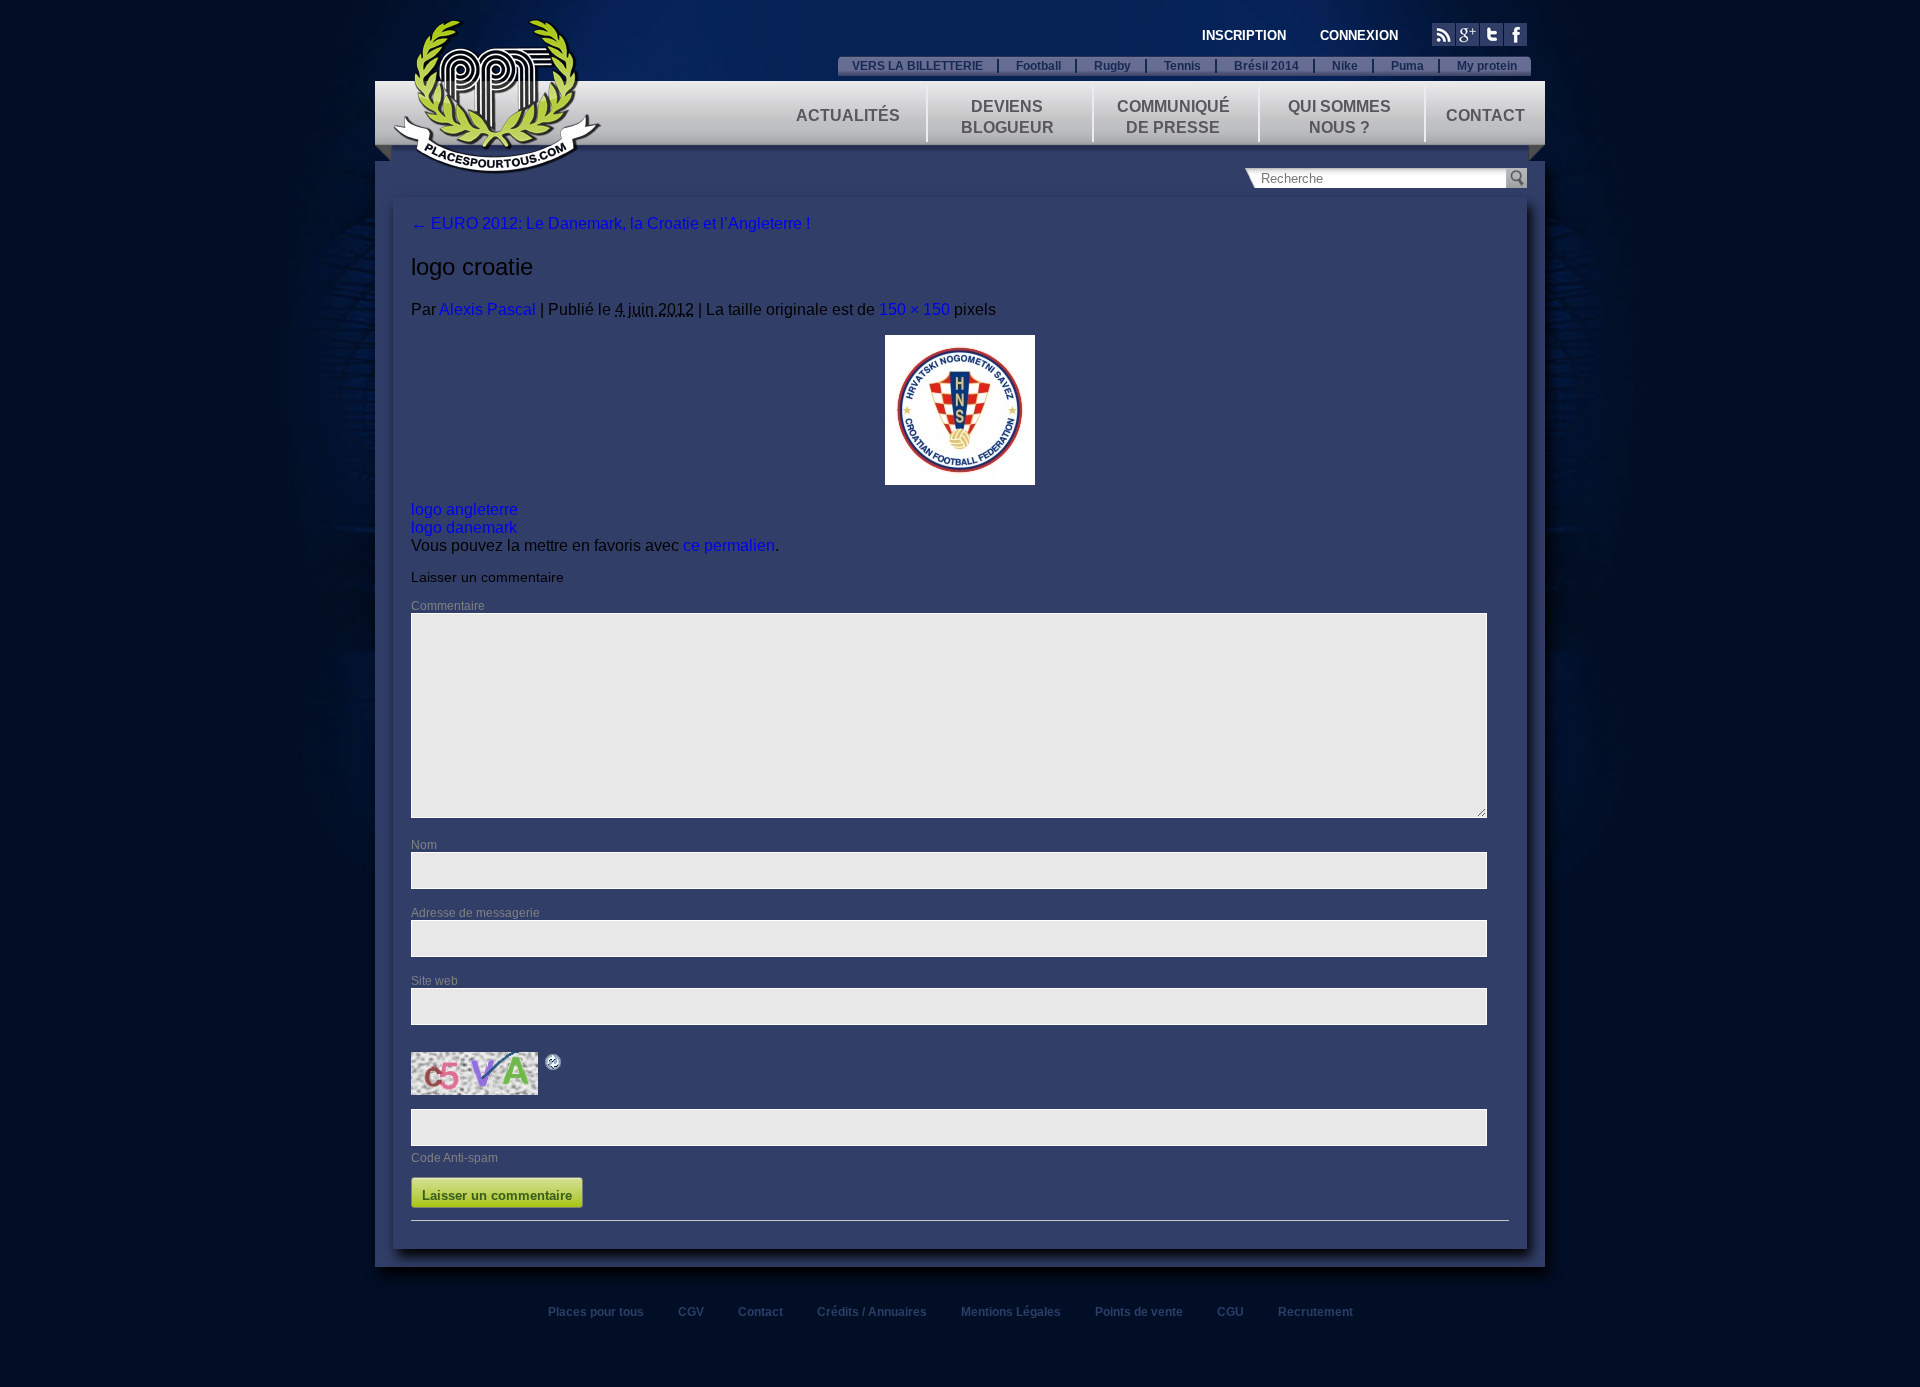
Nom (424, 845)
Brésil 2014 (1266, 66)
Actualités (848, 115)
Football (1038, 66)
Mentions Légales (1011, 1312)
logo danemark (464, 527)
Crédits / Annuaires (872, 1312)
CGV (691, 1312)
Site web (434, 981)
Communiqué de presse (1173, 115)
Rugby (1112, 66)
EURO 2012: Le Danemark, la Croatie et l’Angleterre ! (610, 223)
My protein (1487, 66)
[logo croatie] (960, 410)
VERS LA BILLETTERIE (917, 66)
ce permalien (729, 545)
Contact (1485, 115)
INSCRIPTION (1244, 35)
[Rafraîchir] (554, 1065)
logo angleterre (464, 509)
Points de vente (1139, 1312)
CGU (1230, 1312)
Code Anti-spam (454, 1158)
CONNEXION (1359, 35)
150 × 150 (914, 309)
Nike (1345, 66)
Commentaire (448, 606)
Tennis (1182, 66)
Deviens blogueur (1007, 115)
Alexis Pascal (487, 309)
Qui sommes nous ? (1339, 115)
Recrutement (1315, 1312)
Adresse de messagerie (475, 913)
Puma (1407, 66)
